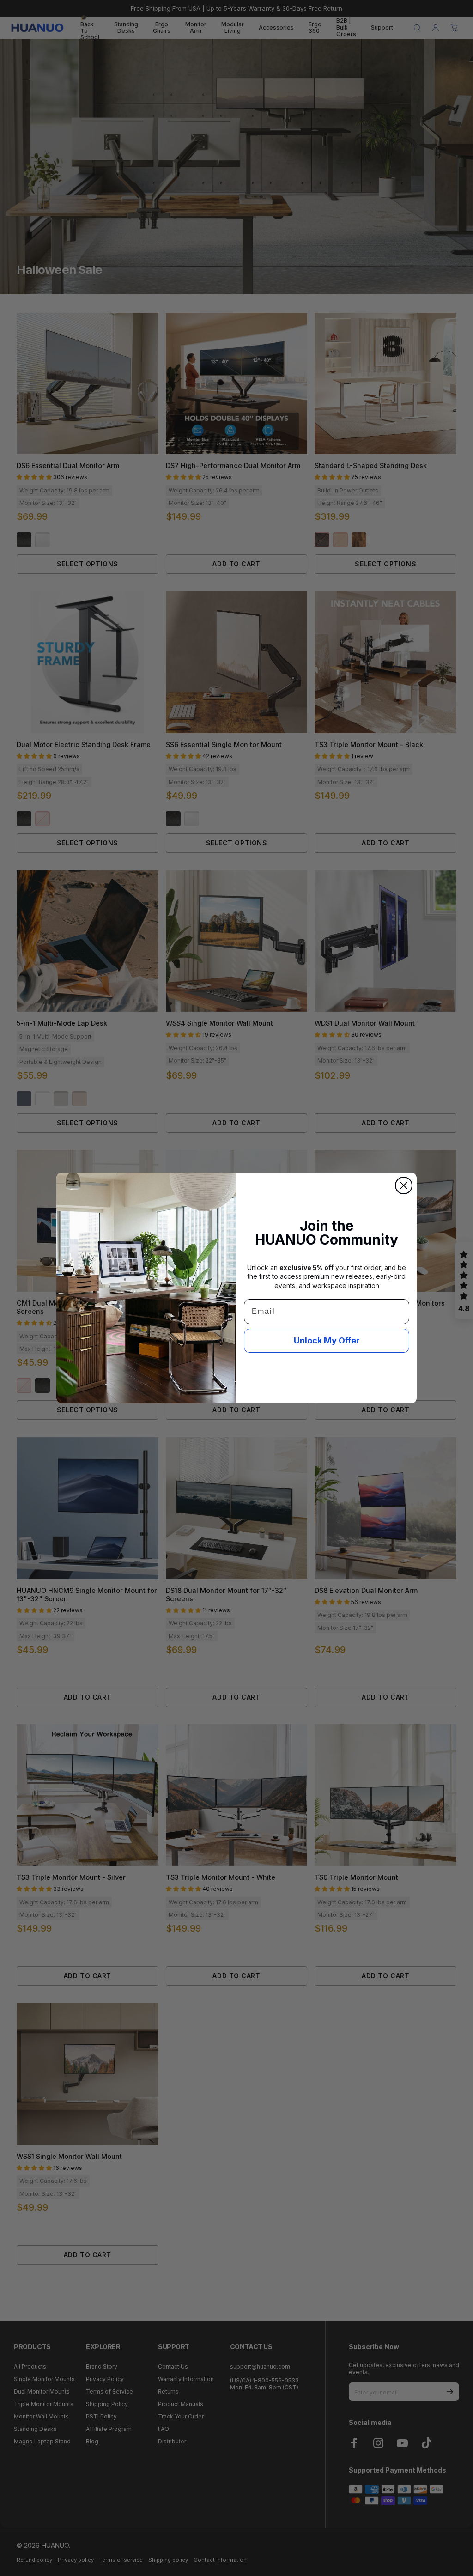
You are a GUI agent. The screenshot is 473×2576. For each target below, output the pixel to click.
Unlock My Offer (327, 1340)
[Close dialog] (404, 1185)
